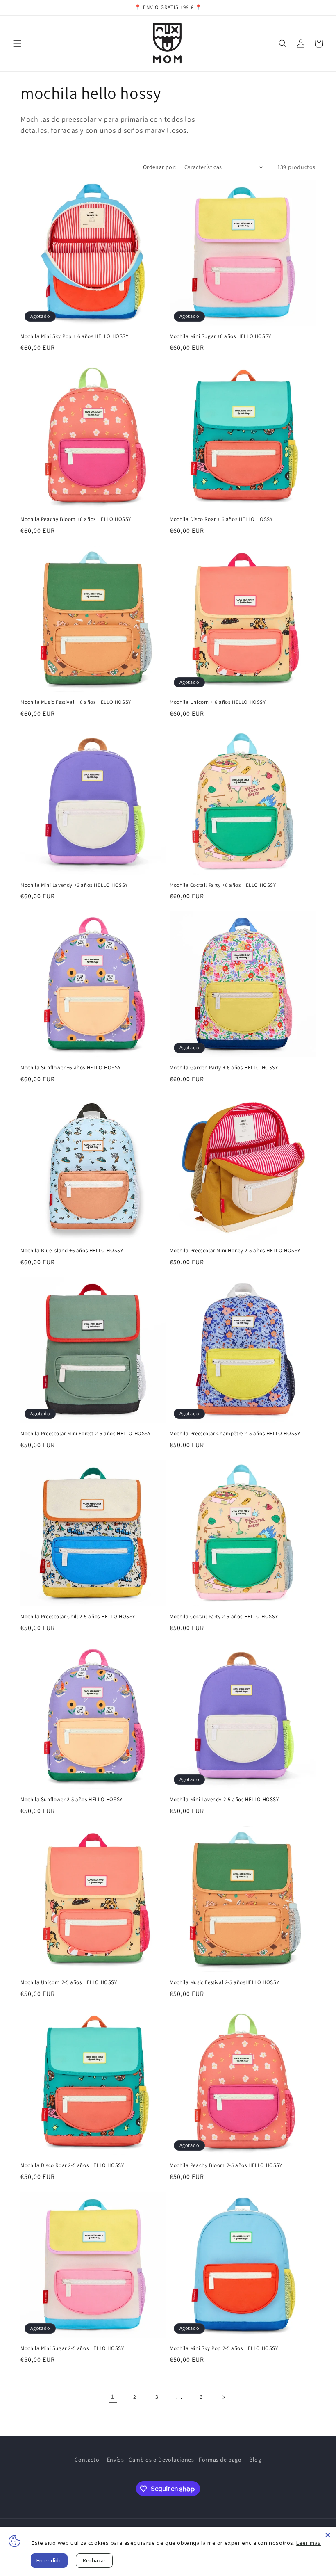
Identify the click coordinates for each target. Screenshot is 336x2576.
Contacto (87, 2460)
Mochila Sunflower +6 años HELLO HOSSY (70, 1068)
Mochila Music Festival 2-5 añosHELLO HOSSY (224, 1982)
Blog (255, 2460)
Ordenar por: (160, 167)
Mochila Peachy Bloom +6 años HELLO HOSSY (76, 519)
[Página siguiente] (223, 2397)
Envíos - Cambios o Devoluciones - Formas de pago (174, 2460)
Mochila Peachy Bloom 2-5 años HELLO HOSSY (226, 2165)
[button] (17, 43)
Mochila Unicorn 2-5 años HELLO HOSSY (69, 1982)
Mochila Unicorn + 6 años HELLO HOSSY (218, 702)
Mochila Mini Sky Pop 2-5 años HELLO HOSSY (224, 2348)
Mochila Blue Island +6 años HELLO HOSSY (72, 1251)
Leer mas (309, 2543)
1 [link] (113, 2397)
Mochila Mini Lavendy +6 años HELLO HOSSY (74, 885)
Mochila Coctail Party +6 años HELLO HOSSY (223, 885)
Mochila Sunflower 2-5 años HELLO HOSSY (72, 1800)
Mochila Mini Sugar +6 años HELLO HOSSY (220, 336)
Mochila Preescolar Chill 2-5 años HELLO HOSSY (78, 1617)
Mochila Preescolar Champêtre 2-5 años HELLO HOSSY (235, 1434)
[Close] (328, 2535)
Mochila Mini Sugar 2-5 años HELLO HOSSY (72, 2348)
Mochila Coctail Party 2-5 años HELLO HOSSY (224, 1617)
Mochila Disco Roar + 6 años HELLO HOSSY (221, 519)
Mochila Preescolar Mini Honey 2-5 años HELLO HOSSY (235, 1251)
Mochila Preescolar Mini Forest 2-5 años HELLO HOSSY (86, 1434)
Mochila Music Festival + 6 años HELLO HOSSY (76, 702)
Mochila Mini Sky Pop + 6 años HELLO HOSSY (75, 336)
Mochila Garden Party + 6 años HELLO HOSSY (224, 1068)
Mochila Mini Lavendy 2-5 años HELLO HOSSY (224, 1800)
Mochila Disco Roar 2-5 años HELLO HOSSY (72, 2165)
